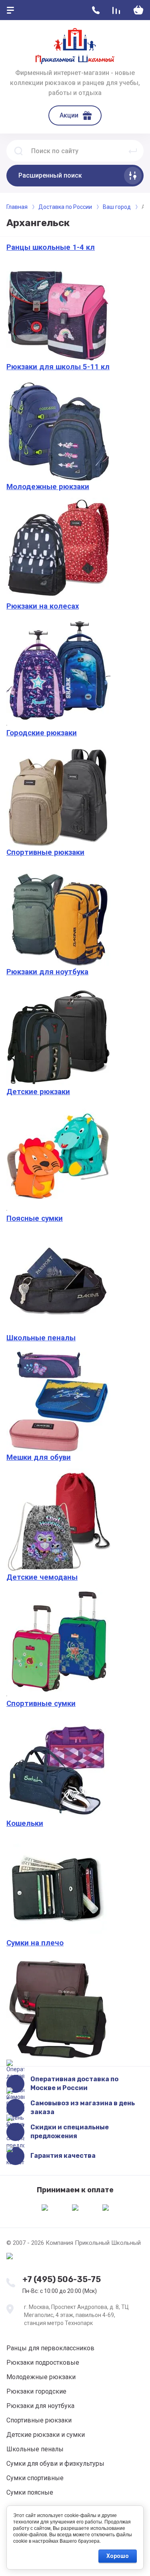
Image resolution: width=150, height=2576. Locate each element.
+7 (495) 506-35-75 (62, 2279)
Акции (69, 115)
